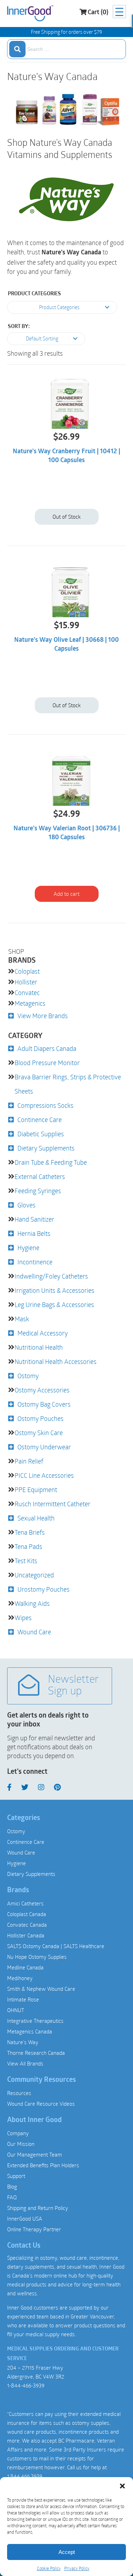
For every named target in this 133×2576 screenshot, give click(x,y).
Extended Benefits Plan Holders (43, 2165)
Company (18, 2133)
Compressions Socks (45, 1105)
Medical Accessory (43, 1333)
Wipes (23, 1618)
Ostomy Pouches (40, 1418)
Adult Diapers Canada (47, 1048)
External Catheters (40, 1176)
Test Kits (26, 1561)
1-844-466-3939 (26, 2385)
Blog (12, 2186)
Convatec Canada (27, 1925)
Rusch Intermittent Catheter (52, 1504)
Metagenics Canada (30, 2031)
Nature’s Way (23, 2042)
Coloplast (27, 971)
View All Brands (25, 2063)
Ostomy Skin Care (39, 1433)
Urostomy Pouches (43, 1589)
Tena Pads (28, 1546)
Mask (22, 1319)
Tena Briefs (30, 1532)
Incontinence (35, 1262)
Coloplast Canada (27, 1914)
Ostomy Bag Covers (44, 1404)
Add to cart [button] (66, 894)
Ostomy (28, 1376)
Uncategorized (34, 1575)
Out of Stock (66, 517)
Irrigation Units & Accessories (54, 1290)
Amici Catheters (25, 1903)
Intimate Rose (23, 1999)
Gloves (26, 1205)
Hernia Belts (34, 1233)
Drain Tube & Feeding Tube (51, 1162)
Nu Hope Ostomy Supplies (37, 1957)
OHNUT (16, 2010)
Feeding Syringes (38, 1191)
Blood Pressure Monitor (47, 1063)
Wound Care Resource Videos (41, 2104)
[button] (122, 2486)
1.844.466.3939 (24, 2476)
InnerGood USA (25, 2218)
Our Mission (21, 2144)
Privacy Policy (77, 2568)
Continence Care (40, 1120)
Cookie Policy (49, 2568)
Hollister (26, 982)
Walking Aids (32, 1603)
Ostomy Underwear (44, 1447)
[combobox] (66, 49)
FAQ (12, 2197)
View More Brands (43, 1016)
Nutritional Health (39, 1347)
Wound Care (34, 1632)
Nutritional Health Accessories (56, 1361)
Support (16, 2176)
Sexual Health (36, 1518)
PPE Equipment (36, 1490)
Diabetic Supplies (41, 1134)
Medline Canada (25, 1967)
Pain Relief (29, 1461)
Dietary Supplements (46, 1148)
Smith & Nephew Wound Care (41, 1989)
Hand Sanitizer (34, 1219)
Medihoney (20, 1978)
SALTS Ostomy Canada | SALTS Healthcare (56, 1946)
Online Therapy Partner (34, 2229)
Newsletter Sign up (73, 1686)
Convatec (27, 993)
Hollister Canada (26, 1935)
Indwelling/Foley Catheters (51, 1276)
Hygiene (28, 1248)
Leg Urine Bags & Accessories (54, 1305)
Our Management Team (35, 2154)
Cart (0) (98, 13)
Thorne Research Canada (36, 2053)
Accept (67, 2552)
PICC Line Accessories (44, 1475)
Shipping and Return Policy (38, 2208)
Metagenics (30, 1003)
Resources (19, 2093)
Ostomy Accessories (42, 1390)
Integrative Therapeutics (35, 2021)
